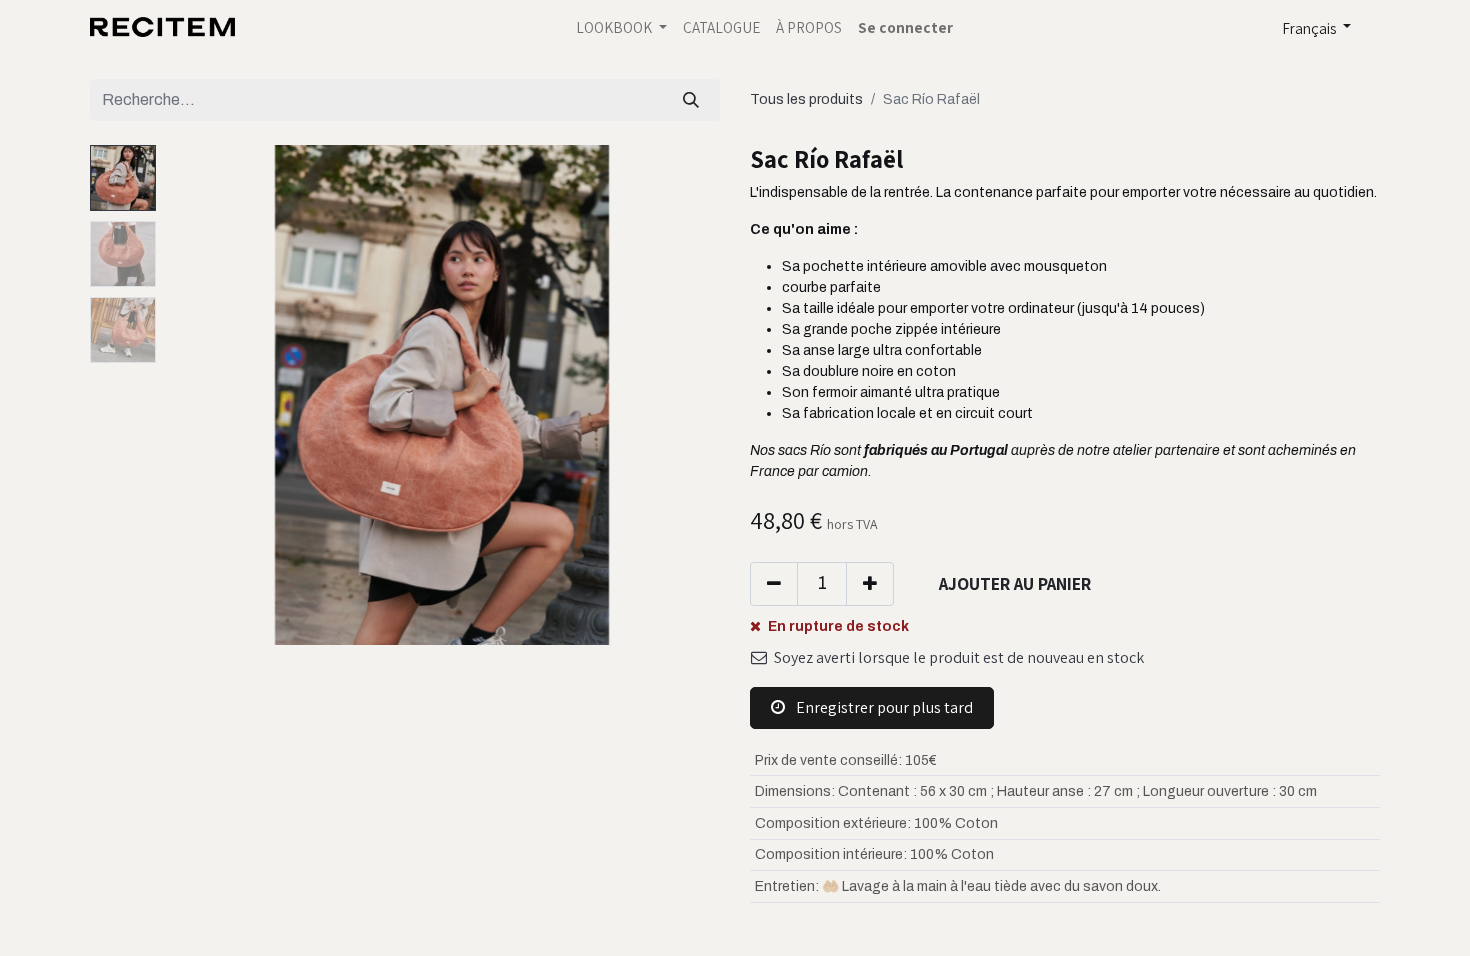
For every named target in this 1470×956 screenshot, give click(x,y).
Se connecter (905, 27)
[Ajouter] (870, 584)
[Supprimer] (774, 584)
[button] (205, 395)
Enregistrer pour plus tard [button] (883, 707)
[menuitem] (721, 27)
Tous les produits (806, 99)
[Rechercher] (691, 100)
